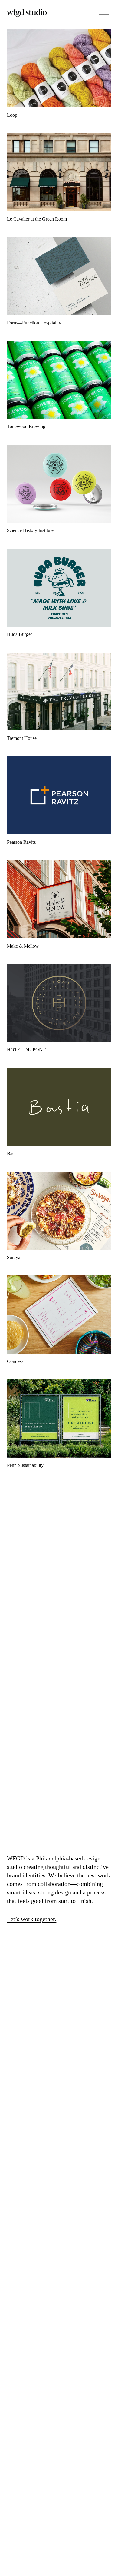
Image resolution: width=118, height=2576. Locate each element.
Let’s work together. (32, 1919)
